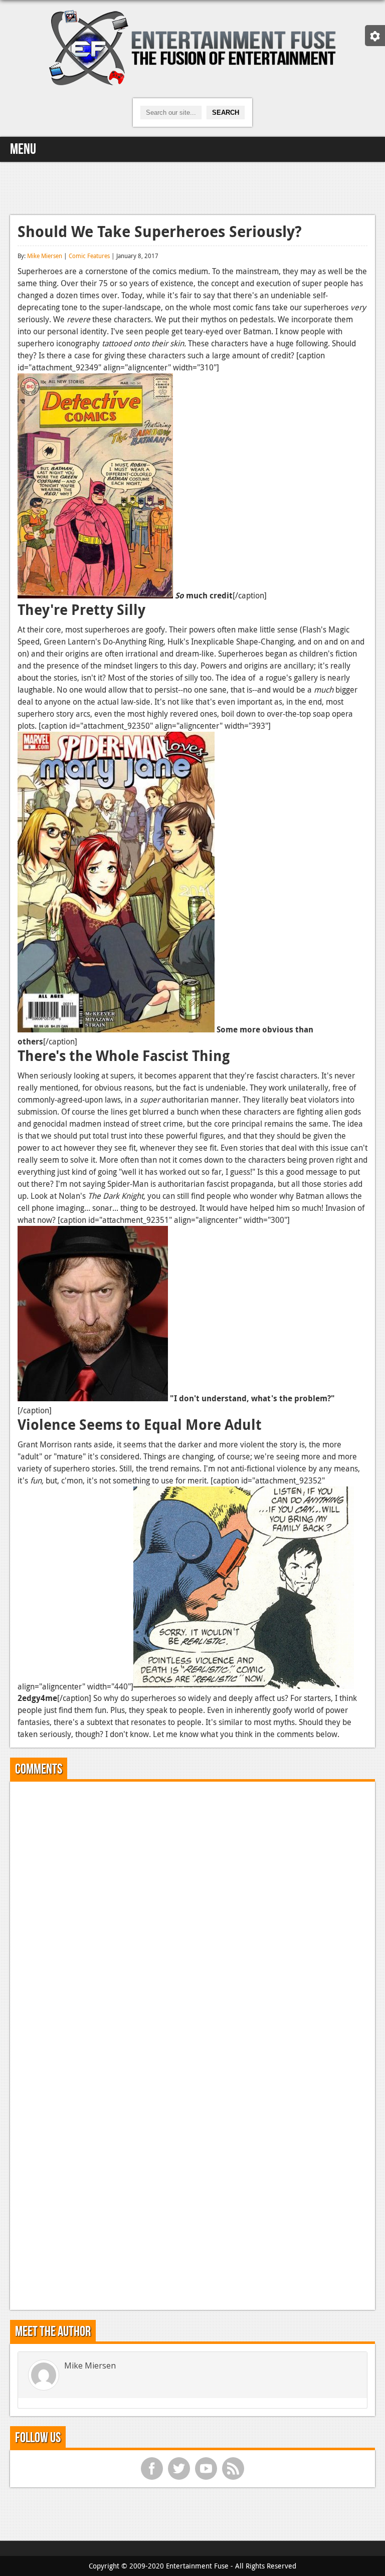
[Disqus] (192, 1914)
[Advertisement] (192, 187)
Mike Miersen (45, 256)
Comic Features (89, 256)
